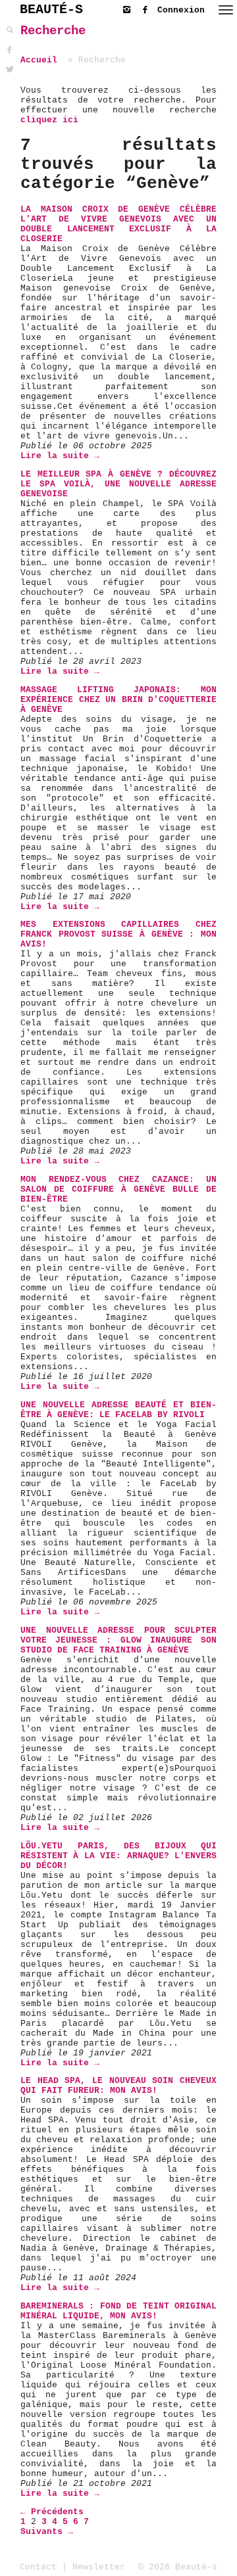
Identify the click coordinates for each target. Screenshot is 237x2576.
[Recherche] (10, 31)
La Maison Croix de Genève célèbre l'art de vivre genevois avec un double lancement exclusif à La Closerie (118, 224)
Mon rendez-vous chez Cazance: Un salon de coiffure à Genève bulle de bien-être (118, 1189)
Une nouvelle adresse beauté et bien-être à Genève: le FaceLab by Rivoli (118, 1410)
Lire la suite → (60, 456)
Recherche (53, 31)
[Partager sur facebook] (10, 50)
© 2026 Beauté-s (178, 2567)
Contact (38, 2567)
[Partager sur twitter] (10, 70)
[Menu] (226, 10)
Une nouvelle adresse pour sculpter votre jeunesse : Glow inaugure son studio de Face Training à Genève (118, 1640)
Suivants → (47, 2532)
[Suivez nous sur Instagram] (130, 8)
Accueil (39, 60)
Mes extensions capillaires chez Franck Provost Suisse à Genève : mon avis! (118, 934)
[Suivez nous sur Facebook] (148, 8)
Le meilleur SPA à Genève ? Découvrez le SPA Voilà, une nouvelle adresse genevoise (118, 484)
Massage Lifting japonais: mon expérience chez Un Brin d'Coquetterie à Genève (118, 700)
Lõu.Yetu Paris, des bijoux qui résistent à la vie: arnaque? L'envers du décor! (118, 1856)
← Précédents (52, 2512)
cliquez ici (49, 120)
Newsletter (99, 2567)
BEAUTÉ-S (51, 10)
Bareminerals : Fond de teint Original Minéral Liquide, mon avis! (118, 2311)
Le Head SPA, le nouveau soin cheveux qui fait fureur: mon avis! (118, 2086)
